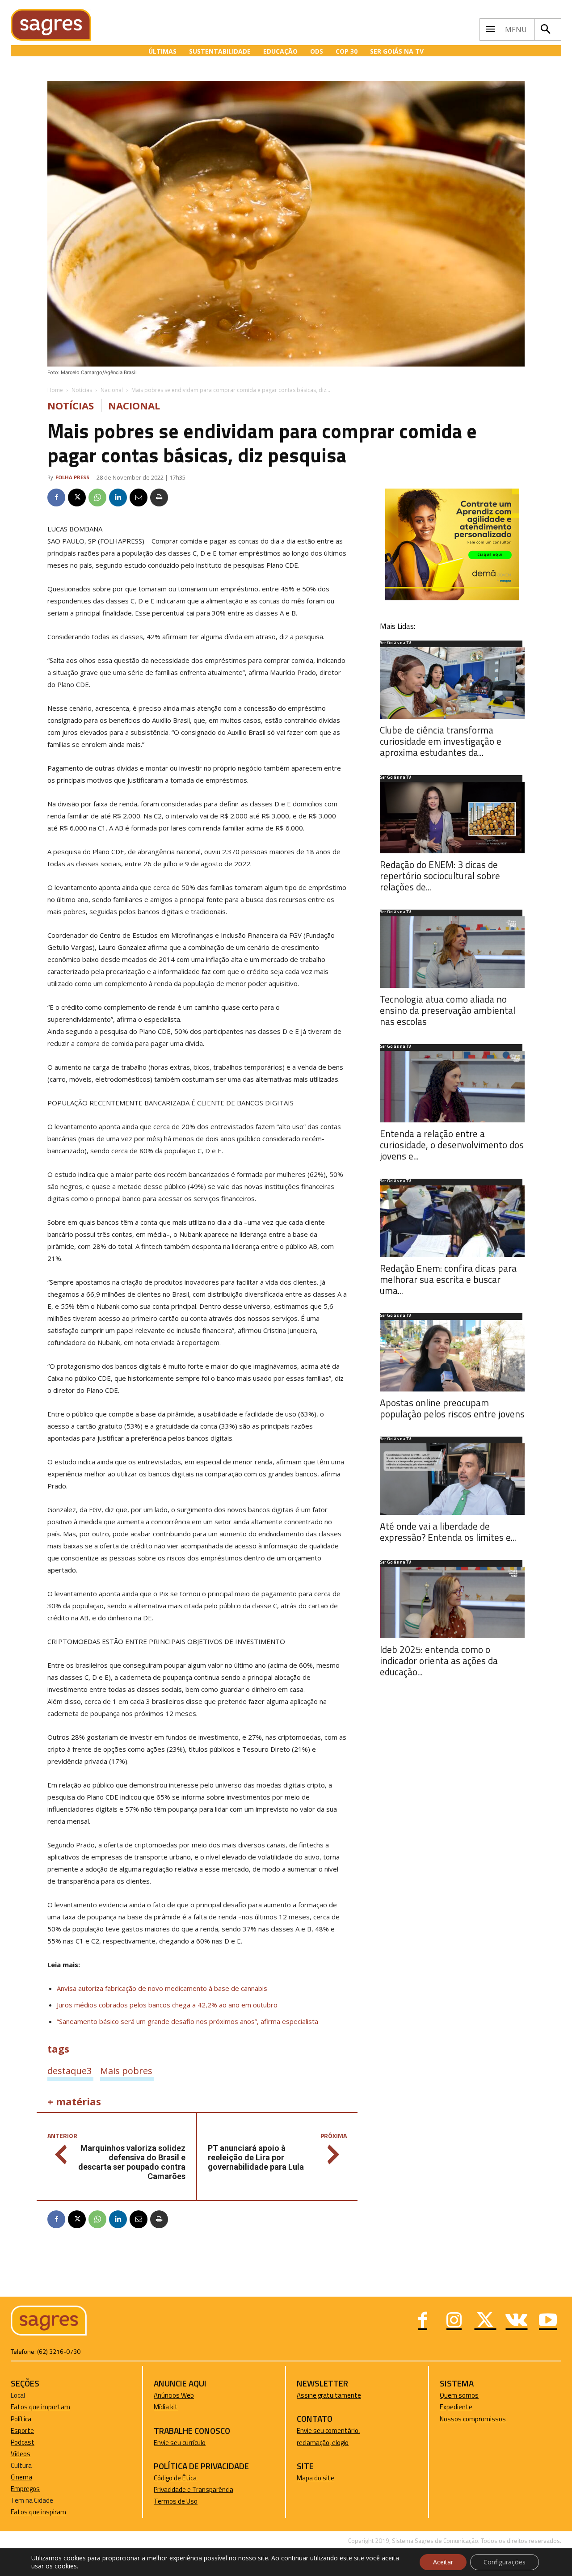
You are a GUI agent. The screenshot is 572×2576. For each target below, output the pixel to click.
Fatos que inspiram (38, 2512)
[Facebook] (56, 497)
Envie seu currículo (180, 2443)
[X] (77, 497)
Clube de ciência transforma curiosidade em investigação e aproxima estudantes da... (441, 741)
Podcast (23, 2442)
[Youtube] (548, 2321)
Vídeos (21, 2454)
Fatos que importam (40, 2407)
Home (55, 390)
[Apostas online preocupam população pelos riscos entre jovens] (452, 1356)
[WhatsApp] (97, 497)
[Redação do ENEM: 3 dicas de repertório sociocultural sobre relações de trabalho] (452, 818)
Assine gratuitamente (329, 2395)
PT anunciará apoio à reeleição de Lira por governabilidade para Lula (256, 2157)
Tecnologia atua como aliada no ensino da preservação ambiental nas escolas (448, 1010)
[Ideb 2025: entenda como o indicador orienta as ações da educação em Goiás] (452, 1602)
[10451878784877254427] (452, 598)
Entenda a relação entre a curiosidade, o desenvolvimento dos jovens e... (452, 1145)
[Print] (159, 497)
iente (465, 2407)
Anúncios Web (174, 2395)
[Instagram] (454, 2321)
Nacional (112, 390)
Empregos (25, 2489)
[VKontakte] (517, 2321)
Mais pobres (126, 2070)
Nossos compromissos (473, 2419)
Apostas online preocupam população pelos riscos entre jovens (452, 1408)
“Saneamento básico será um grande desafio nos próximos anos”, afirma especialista (187, 2021)
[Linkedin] (118, 497)
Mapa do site (315, 2478)
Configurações (505, 2562)
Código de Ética (175, 2478)
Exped (448, 2407)
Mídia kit (166, 2407)
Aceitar (443, 2562)
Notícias (82, 390)
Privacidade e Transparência (193, 2490)
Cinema (21, 2477)
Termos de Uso (176, 2501)
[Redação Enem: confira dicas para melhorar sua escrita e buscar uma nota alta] (452, 1221)
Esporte (22, 2431)
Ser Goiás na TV (395, 643)
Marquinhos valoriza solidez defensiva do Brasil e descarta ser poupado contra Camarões (132, 2162)
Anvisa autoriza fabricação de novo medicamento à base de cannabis (162, 1988)
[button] (546, 30)
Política (21, 2419)
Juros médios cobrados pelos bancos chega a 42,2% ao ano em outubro (167, 2005)
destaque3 (69, 2070)
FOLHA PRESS (72, 477)
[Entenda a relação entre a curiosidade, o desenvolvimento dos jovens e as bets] (452, 1087)
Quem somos (459, 2395)
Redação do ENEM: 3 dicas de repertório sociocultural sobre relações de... (440, 876)
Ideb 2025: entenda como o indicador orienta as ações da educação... (439, 1661)
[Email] (139, 497)
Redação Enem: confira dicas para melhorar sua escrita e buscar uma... (448, 1279)
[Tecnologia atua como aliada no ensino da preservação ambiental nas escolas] (452, 952)
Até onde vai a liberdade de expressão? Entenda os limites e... (448, 1532)
